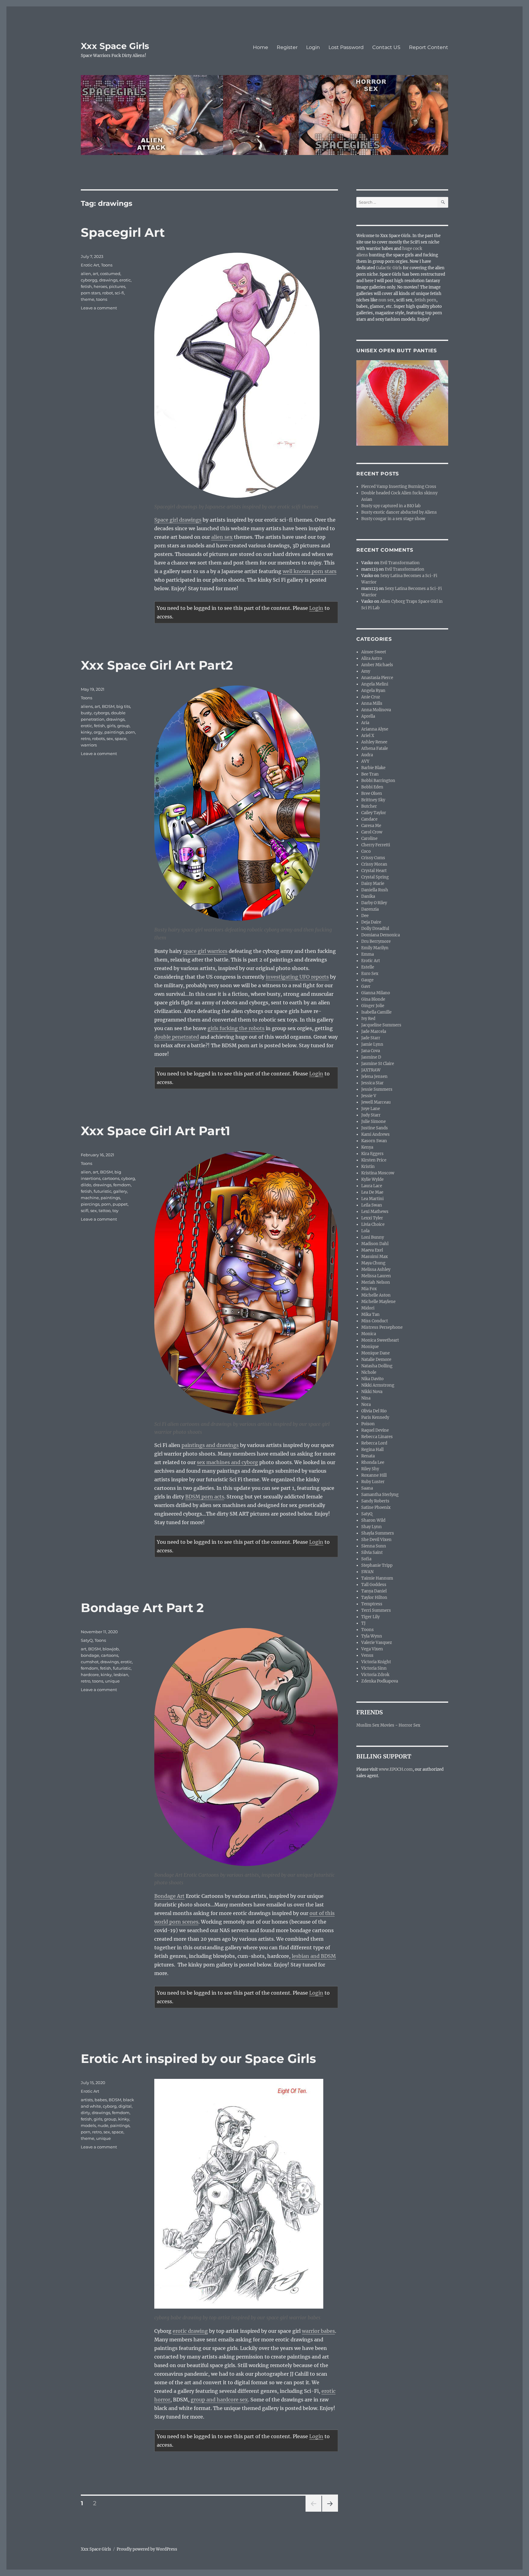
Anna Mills (372, 703)
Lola (365, 1231)
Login (313, 47)
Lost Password (346, 47)
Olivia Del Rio (374, 1411)
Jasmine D (371, 1057)
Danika (368, 896)
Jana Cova (371, 1051)
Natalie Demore (376, 1360)
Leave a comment (99, 308)
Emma (368, 954)
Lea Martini (372, 1199)
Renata (368, 1456)
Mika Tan (370, 1314)
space (121, 738)
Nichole (369, 1372)
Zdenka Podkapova (380, 1681)
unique (112, 1681)
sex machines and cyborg (227, 1462)
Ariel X (368, 736)
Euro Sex (370, 974)
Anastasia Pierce (377, 678)
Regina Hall (372, 1450)
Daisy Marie (373, 884)
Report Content (429, 47)
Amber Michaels (377, 665)
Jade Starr (371, 1038)
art (96, 274)
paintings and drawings (210, 1445)
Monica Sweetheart (380, 1340)
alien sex (222, 537)
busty (86, 713)
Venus (367, 1655)
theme (88, 299)
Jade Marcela (374, 1031)
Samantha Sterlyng (380, 1495)
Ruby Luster (373, 1482)
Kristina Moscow (378, 1173)
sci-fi (119, 293)
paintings (114, 732)
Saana (367, 1488)
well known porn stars (310, 571)
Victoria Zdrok (375, 1675)
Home (261, 47)
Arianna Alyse (375, 729)
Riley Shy (370, 1469)
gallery (120, 1191)
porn (130, 732)
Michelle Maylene (378, 1302)
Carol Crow (372, 832)
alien (86, 274)
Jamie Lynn (372, 1044)
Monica (369, 1334)
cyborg (128, 1178)
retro (86, 738)
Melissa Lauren (376, 1276)
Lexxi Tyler (372, 1218)
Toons (107, 265)
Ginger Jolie (373, 1006)
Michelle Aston (376, 1295)
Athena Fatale (375, 748)
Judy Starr (371, 1115)
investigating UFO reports (297, 977)
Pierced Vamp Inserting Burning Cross (399, 487)
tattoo (105, 1211)
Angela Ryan (373, 691)
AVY (365, 761)
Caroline (369, 839)
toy (115, 1211)
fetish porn (425, 300)
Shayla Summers (378, 1533)
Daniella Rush (375, 890)
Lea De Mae (372, 1192)
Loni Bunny (373, 1237)
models (88, 2125)
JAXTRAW (371, 1070)
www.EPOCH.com (396, 1769)
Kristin (368, 1167)
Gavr (366, 986)
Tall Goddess (374, 1585)
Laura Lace (372, 1186)
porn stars (91, 293)
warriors (89, 745)
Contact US (386, 47)
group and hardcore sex (219, 2400)
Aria (365, 723)
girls (111, 726)
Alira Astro (372, 658)
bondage (90, 1655)
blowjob (111, 1649)
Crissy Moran (374, 864)
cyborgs (101, 713)
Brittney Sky (373, 800)
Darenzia (370, 909)
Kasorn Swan (374, 1141)
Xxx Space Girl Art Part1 (156, 1131)
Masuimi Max (375, 1257)
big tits (123, 706)
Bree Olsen (372, 793)
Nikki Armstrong (378, 1385)
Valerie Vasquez (377, 1643)
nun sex (386, 300)
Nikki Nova (372, 1392)
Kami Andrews (375, 1134)
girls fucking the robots (236, 1028)
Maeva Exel (372, 1250)
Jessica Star (372, 1083)
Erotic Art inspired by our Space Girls (198, 2059)
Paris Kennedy (375, 1417)
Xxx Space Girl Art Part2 (157, 665)
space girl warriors (205, 951)
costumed (110, 274)
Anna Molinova (376, 710)
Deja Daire (371, 922)
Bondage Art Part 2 (142, 1608)
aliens (87, 706)
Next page (330, 2512)
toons (102, 299)
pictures (117, 286)
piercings (90, 1204)
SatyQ (87, 1640)
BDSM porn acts (205, 1497)
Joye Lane (371, 1109)
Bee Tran (370, 774)
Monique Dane (375, 1353)
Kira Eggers (372, 1154)
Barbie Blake (373, 768)
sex (110, 738)
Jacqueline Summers (381, 1025)
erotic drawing (190, 2331)
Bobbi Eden (372, 787)
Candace (369, 819)
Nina (366, 1398)
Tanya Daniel (374, 1591)
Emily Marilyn (375, 948)
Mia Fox (369, 1289)
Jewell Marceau (376, 1102)
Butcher (369, 806)
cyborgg (89, 280)
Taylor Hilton (374, 1598)
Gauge (367, 980)
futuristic (103, 1191)
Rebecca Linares (377, 1437)
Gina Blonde (373, 999)
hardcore (90, 1675)
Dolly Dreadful (375, 929)
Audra (367, 755)
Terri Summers (376, 1610)
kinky (86, 732)
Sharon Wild (373, 1520)
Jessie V (369, 1096)
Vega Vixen (372, 1649)
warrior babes (318, 2331)
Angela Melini (375, 684)
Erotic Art (90, 265)
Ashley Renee (374, 742)
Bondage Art (169, 1896)
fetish (86, 286)
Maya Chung (373, 1263)
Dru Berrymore (376, 941)
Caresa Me (371, 826)
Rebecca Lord (374, 1443)
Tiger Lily (370, 1617)
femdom (122, 1185)
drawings (108, 280)
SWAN (367, 1572)
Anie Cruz (371, 697)
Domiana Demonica (381, 935)
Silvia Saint (372, 1552)
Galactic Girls (389, 268)
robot (108, 293)
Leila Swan (372, 1205)
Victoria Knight (376, 1662)
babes (101, 2100)
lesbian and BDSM (314, 1956)
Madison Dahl (375, 1244)
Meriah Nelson (376, 1282)
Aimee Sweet (374, 652)
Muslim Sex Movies (375, 1725)
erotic (125, 280)
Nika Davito (372, 1379)
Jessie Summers (377, 1089)
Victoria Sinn (374, 1668)
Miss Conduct (375, 1321)
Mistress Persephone (382, 1327)
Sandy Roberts (375, 1501)
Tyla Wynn (372, 1636)
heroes (100, 286)
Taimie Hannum (377, 1578)
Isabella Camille (376, 1012)
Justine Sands (375, 1128)
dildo (86, 1185)
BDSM (108, 706)
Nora (366, 1405)
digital (125, 2106)
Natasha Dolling (377, 1366)
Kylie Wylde (372, 1179)
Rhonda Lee (373, 1462)
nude (103, 2125)
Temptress (372, 1604)
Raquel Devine (375, 1430)
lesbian (121, 1675)
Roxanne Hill (374, 1475)
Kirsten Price (374, 1160)
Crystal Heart (374, 871)
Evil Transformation (400, 563)
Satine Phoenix (376, 1507)
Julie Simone (373, 1122)
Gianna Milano (376, 993)
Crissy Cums (373, 858)
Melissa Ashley (376, 1269)
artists (87, 2100)
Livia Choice (373, 1224)
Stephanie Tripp (377, 1565)
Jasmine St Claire (378, 1064)
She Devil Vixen (376, 1540)
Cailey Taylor (374, 813)
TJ (363, 1623)
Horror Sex (409, 1725)
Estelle (368, 967)
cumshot (90, 1662)
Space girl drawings (178, 520)
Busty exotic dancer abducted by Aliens (399, 512)
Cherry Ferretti (376, 845)
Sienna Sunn (374, 1546)
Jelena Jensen (374, 1076)
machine (90, 1198)
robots (98, 738)
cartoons (111, 1178)
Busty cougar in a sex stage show (393, 519)
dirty (85, 2113)
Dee (365, 916)
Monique (370, 1347)
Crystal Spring (375, 877)
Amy (366, 671)
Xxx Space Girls (115, 46)
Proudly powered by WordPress (147, 2549)
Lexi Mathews (375, 1212)
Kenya (367, 1147)
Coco (366, 851)
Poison (368, 1424)
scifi (85, 1211)
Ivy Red (368, 1019)
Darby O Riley (374, 903)
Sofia (366, 1559)
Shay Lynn (371, 1527)
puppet (120, 1204)
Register (287, 47)
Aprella (368, 716)
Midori (368, 1308)
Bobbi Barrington (378, 781)
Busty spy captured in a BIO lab (391, 506)
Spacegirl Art (123, 232)
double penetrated (177, 1037)
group (123, 726)
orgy (98, 732)
